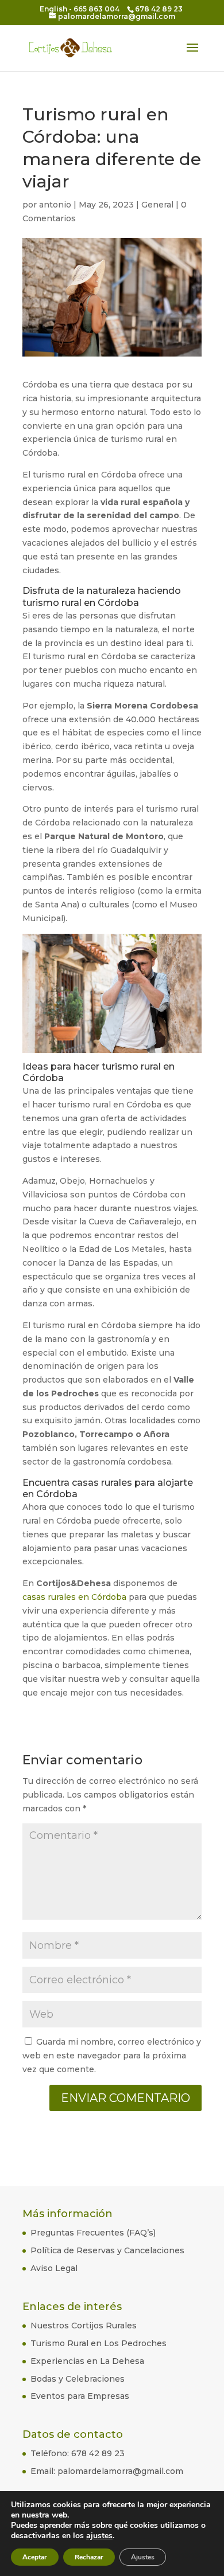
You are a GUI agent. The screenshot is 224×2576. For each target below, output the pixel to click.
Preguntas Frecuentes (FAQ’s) (93, 2233)
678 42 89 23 (98, 2453)
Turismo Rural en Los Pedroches (99, 2343)
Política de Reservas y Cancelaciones (107, 2250)
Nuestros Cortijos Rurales (84, 2326)
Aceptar (35, 2557)
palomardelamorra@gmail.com (120, 2471)
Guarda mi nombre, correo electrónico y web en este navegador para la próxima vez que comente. (112, 2056)
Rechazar (89, 2557)
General (157, 205)
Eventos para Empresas (80, 2396)
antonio (55, 205)
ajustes (99, 2536)
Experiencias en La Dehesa (87, 2361)
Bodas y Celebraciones (78, 2379)
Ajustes (143, 2557)
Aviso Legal (54, 2268)
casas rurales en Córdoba (74, 1597)
